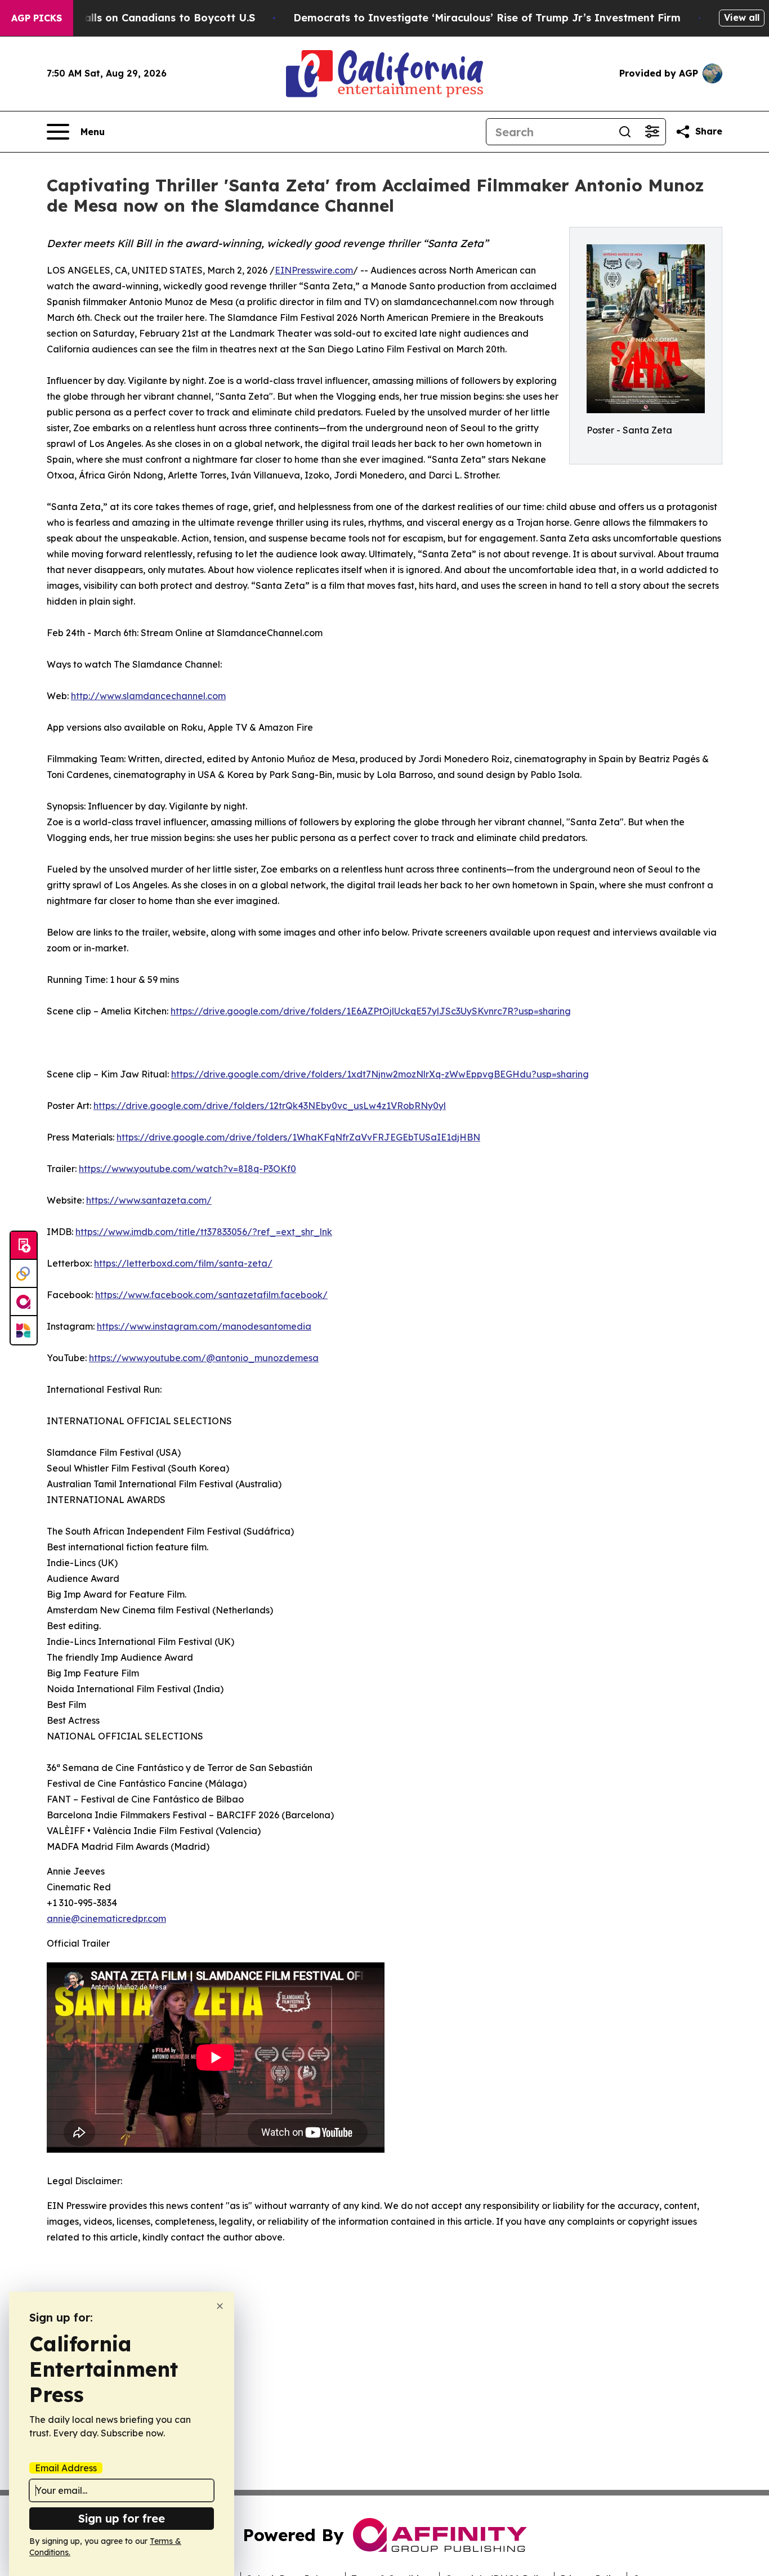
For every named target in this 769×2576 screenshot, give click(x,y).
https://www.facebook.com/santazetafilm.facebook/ (211, 1295)
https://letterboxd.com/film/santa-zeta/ (183, 1263)
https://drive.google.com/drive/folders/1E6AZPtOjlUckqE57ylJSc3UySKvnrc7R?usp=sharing (371, 1011)
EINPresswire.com (314, 270)
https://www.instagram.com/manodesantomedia (204, 1326)
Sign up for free (122, 2518)
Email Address (66, 2468)
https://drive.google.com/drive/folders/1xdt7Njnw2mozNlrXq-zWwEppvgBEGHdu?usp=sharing (380, 1074)
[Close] (220, 2306)
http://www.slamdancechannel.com (148, 696)
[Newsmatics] (24, 1330)
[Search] (625, 132)
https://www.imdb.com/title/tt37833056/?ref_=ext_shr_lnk (204, 1232)
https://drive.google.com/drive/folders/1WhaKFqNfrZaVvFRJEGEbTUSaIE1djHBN (298, 1137)
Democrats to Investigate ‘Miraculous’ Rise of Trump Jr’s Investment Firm (487, 18)
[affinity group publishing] (24, 1302)
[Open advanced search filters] (652, 132)
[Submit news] (24, 1246)
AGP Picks (37, 18)
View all (742, 17)
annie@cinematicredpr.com (106, 1918)
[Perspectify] (24, 1274)
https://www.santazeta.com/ (149, 1200)
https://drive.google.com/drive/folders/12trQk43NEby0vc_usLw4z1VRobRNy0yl (270, 1106)
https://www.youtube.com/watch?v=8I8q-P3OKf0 (187, 1169)
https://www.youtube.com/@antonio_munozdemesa (204, 1358)
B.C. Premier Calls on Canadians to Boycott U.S (133, 18)
